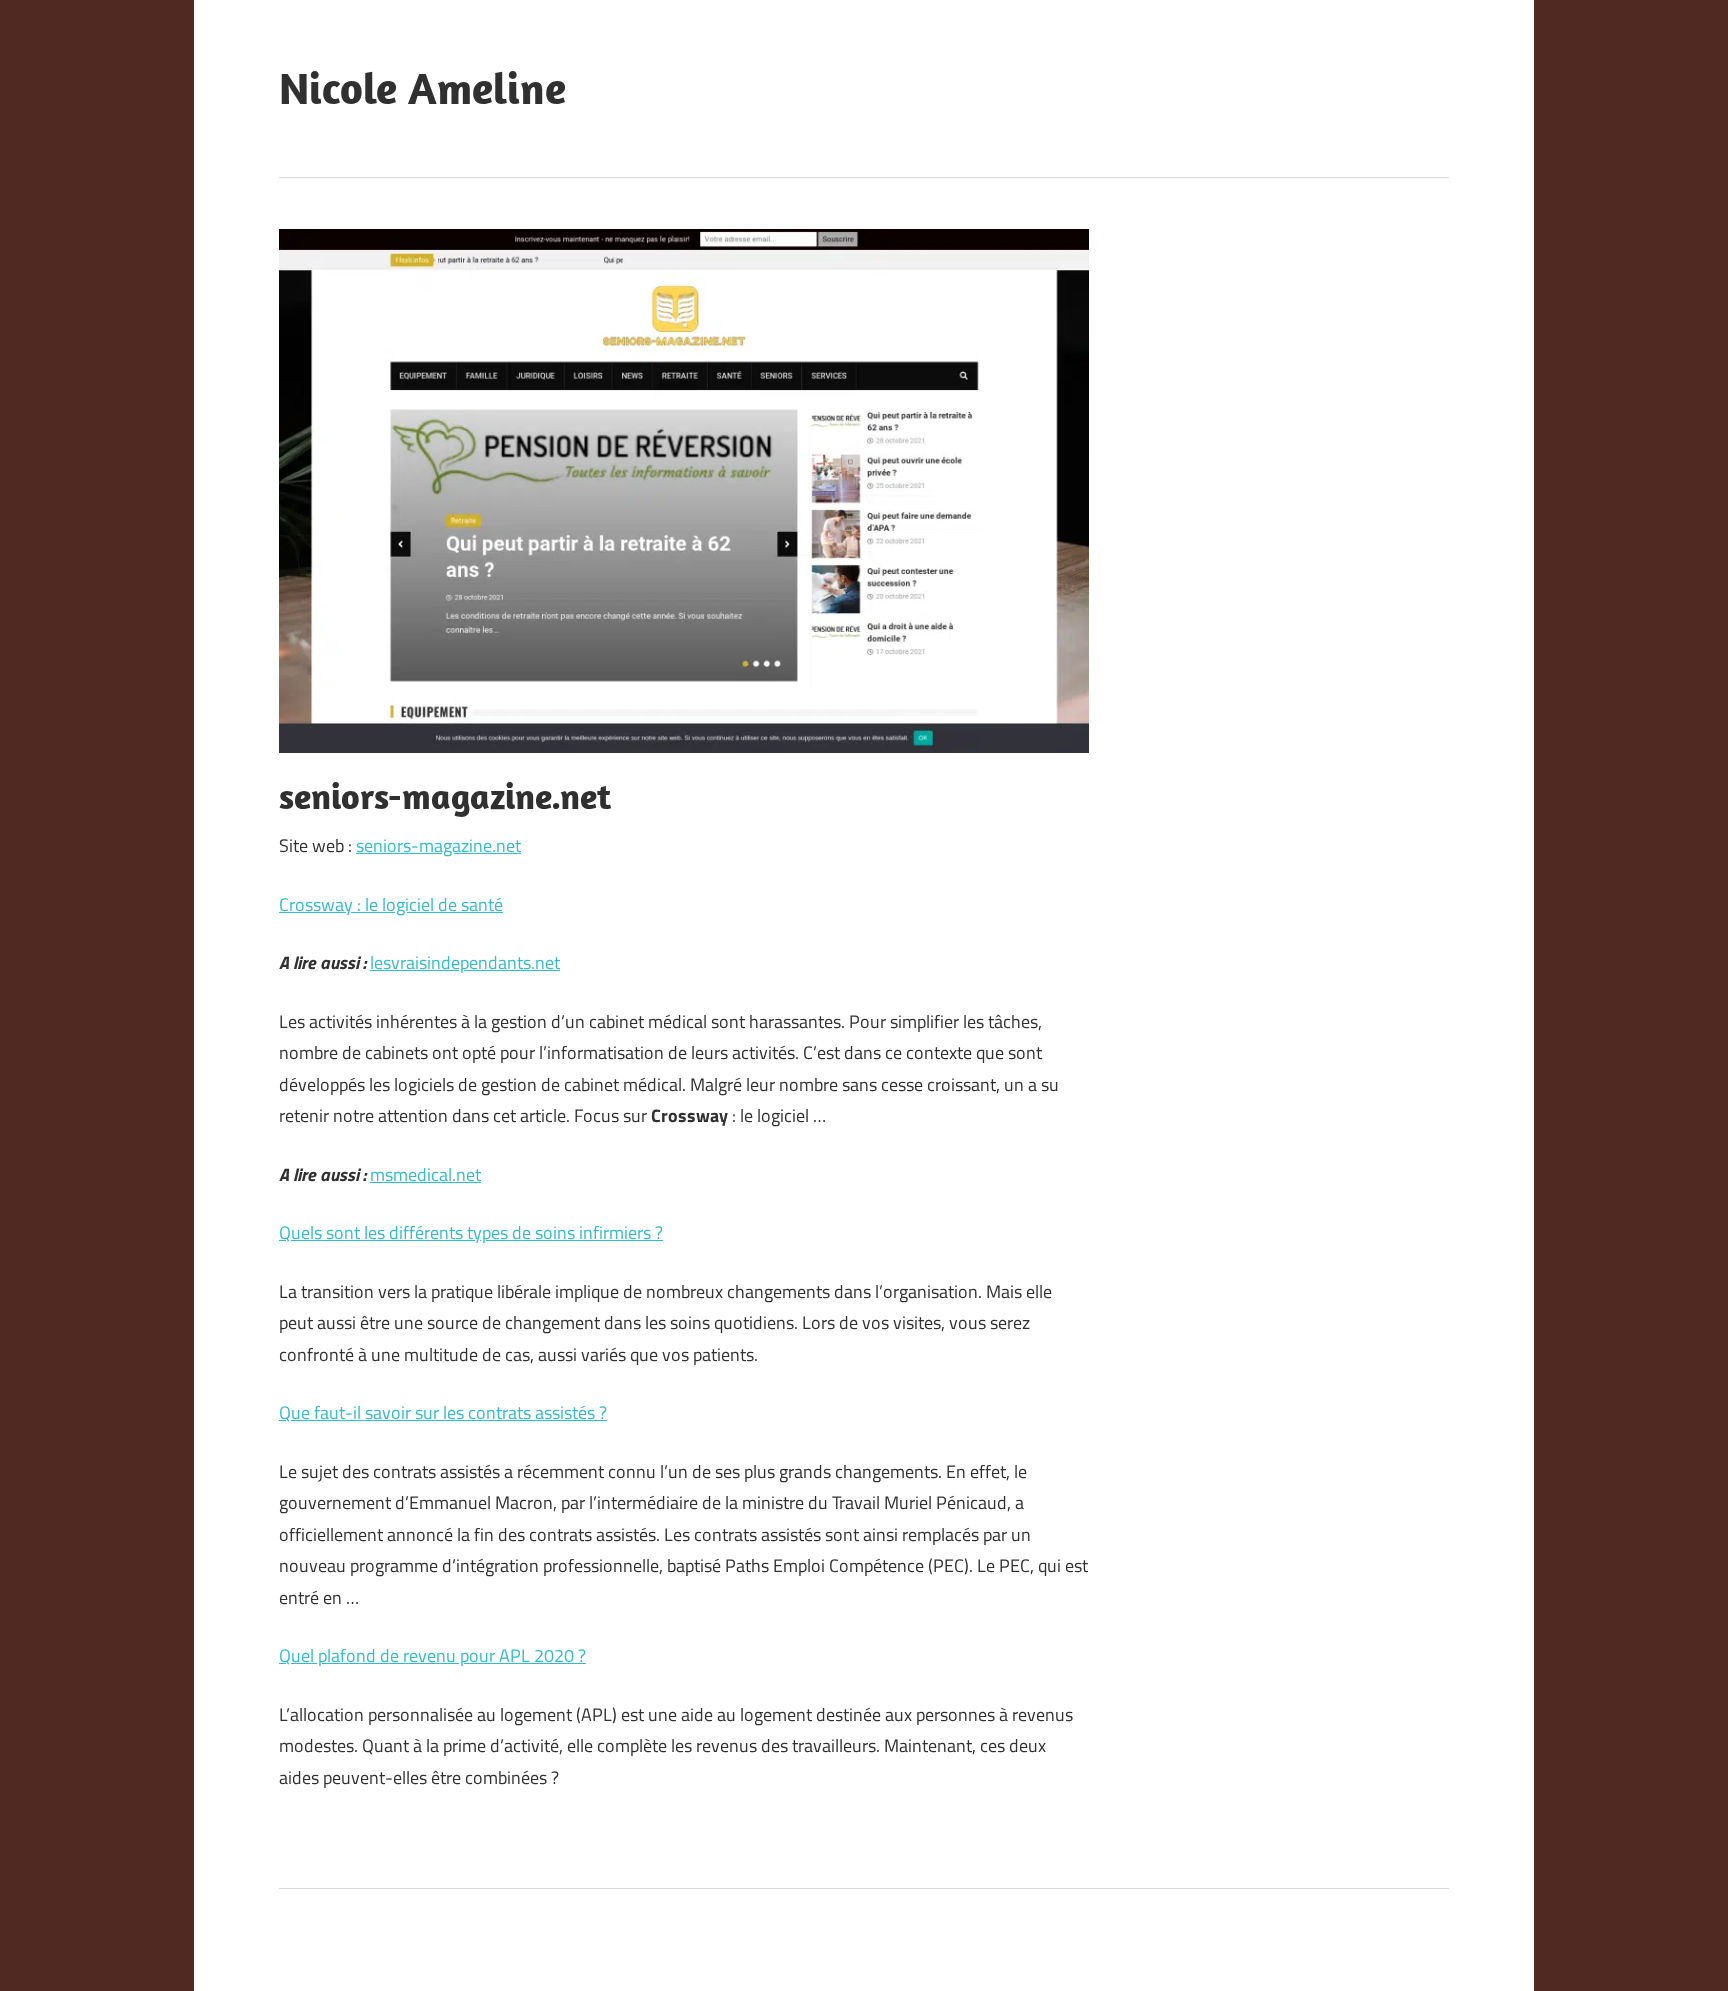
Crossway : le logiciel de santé (391, 904)
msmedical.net (425, 1174)
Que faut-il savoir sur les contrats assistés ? (443, 1412)
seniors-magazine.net (438, 845)
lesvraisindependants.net (465, 962)
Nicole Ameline (422, 88)
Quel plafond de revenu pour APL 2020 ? (432, 1655)
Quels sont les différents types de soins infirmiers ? (471, 1232)
